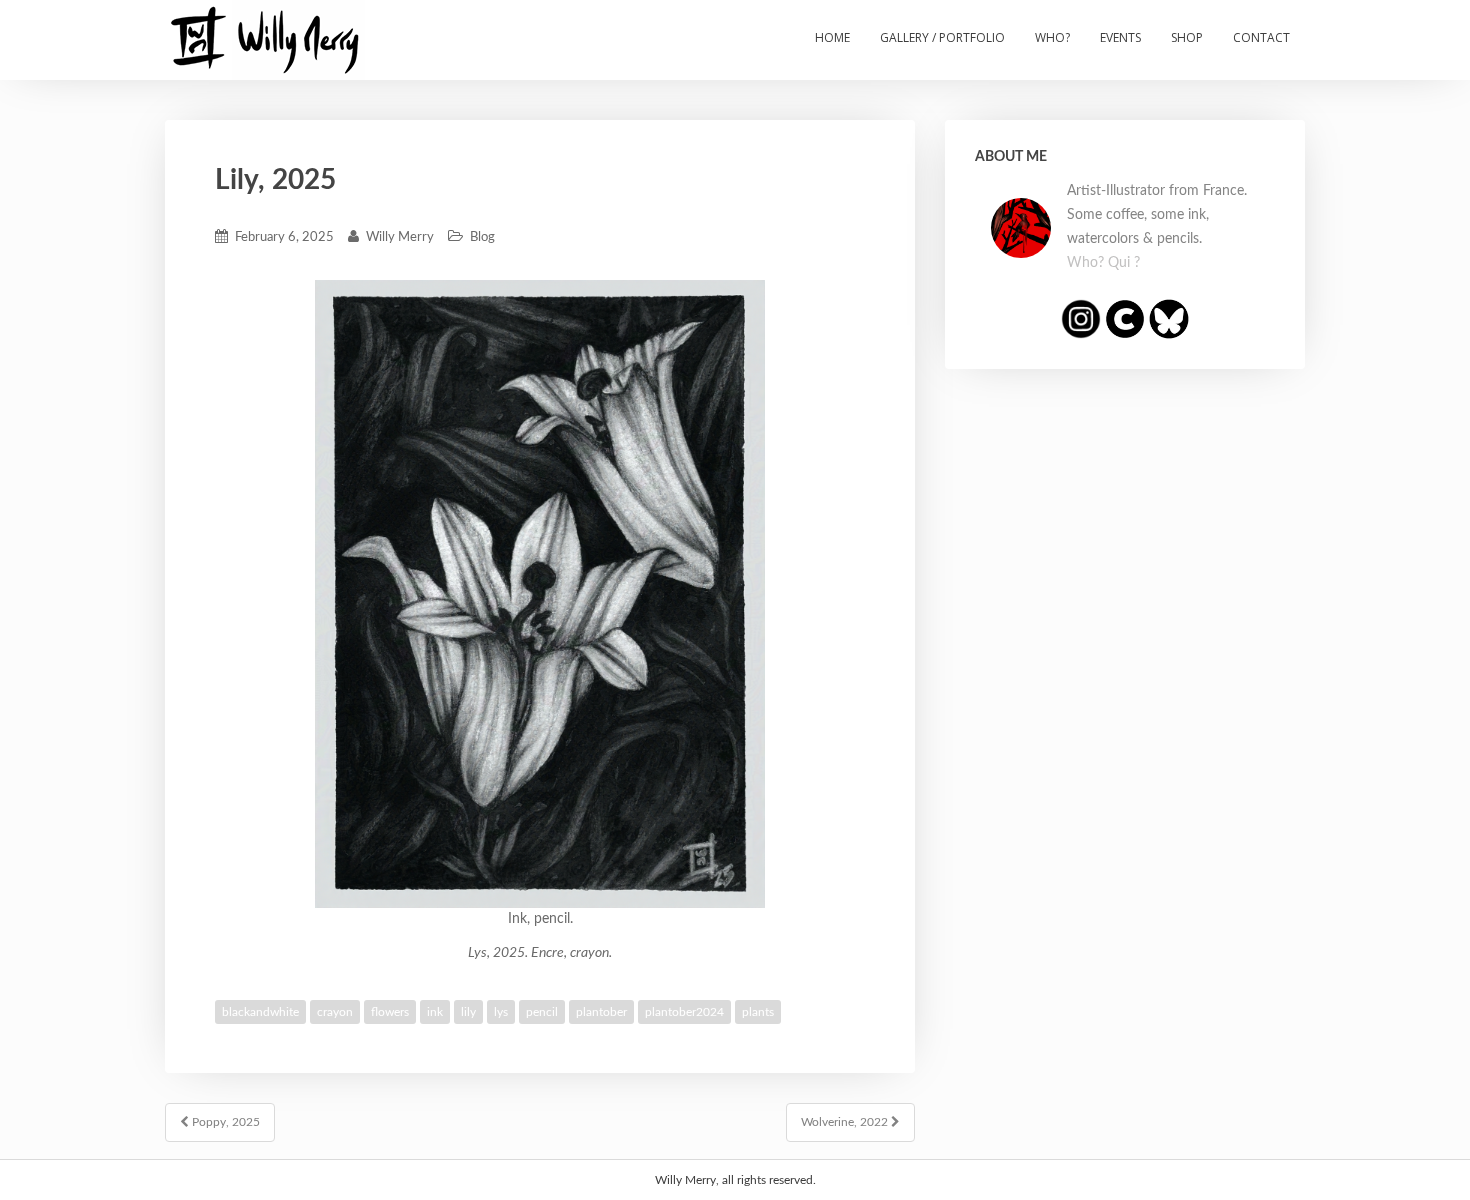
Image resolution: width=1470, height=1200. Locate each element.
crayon (335, 1012)
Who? (1052, 37)
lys (501, 1012)
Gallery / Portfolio (942, 37)
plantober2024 (684, 1012)
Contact (1261, 37)
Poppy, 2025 (224, 1122)
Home (832, 37)
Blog (482, 237)
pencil (542, 1012)
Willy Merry (400, 237)
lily (468, 1012)
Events (1120, 37)
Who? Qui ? (1103, 263)
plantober (601, 1012)
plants (758, 1012)
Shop (1187, 37)
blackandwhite (260, 1012)
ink (435, 1012)
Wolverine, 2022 (846, 1122)
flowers (390, 1012)
